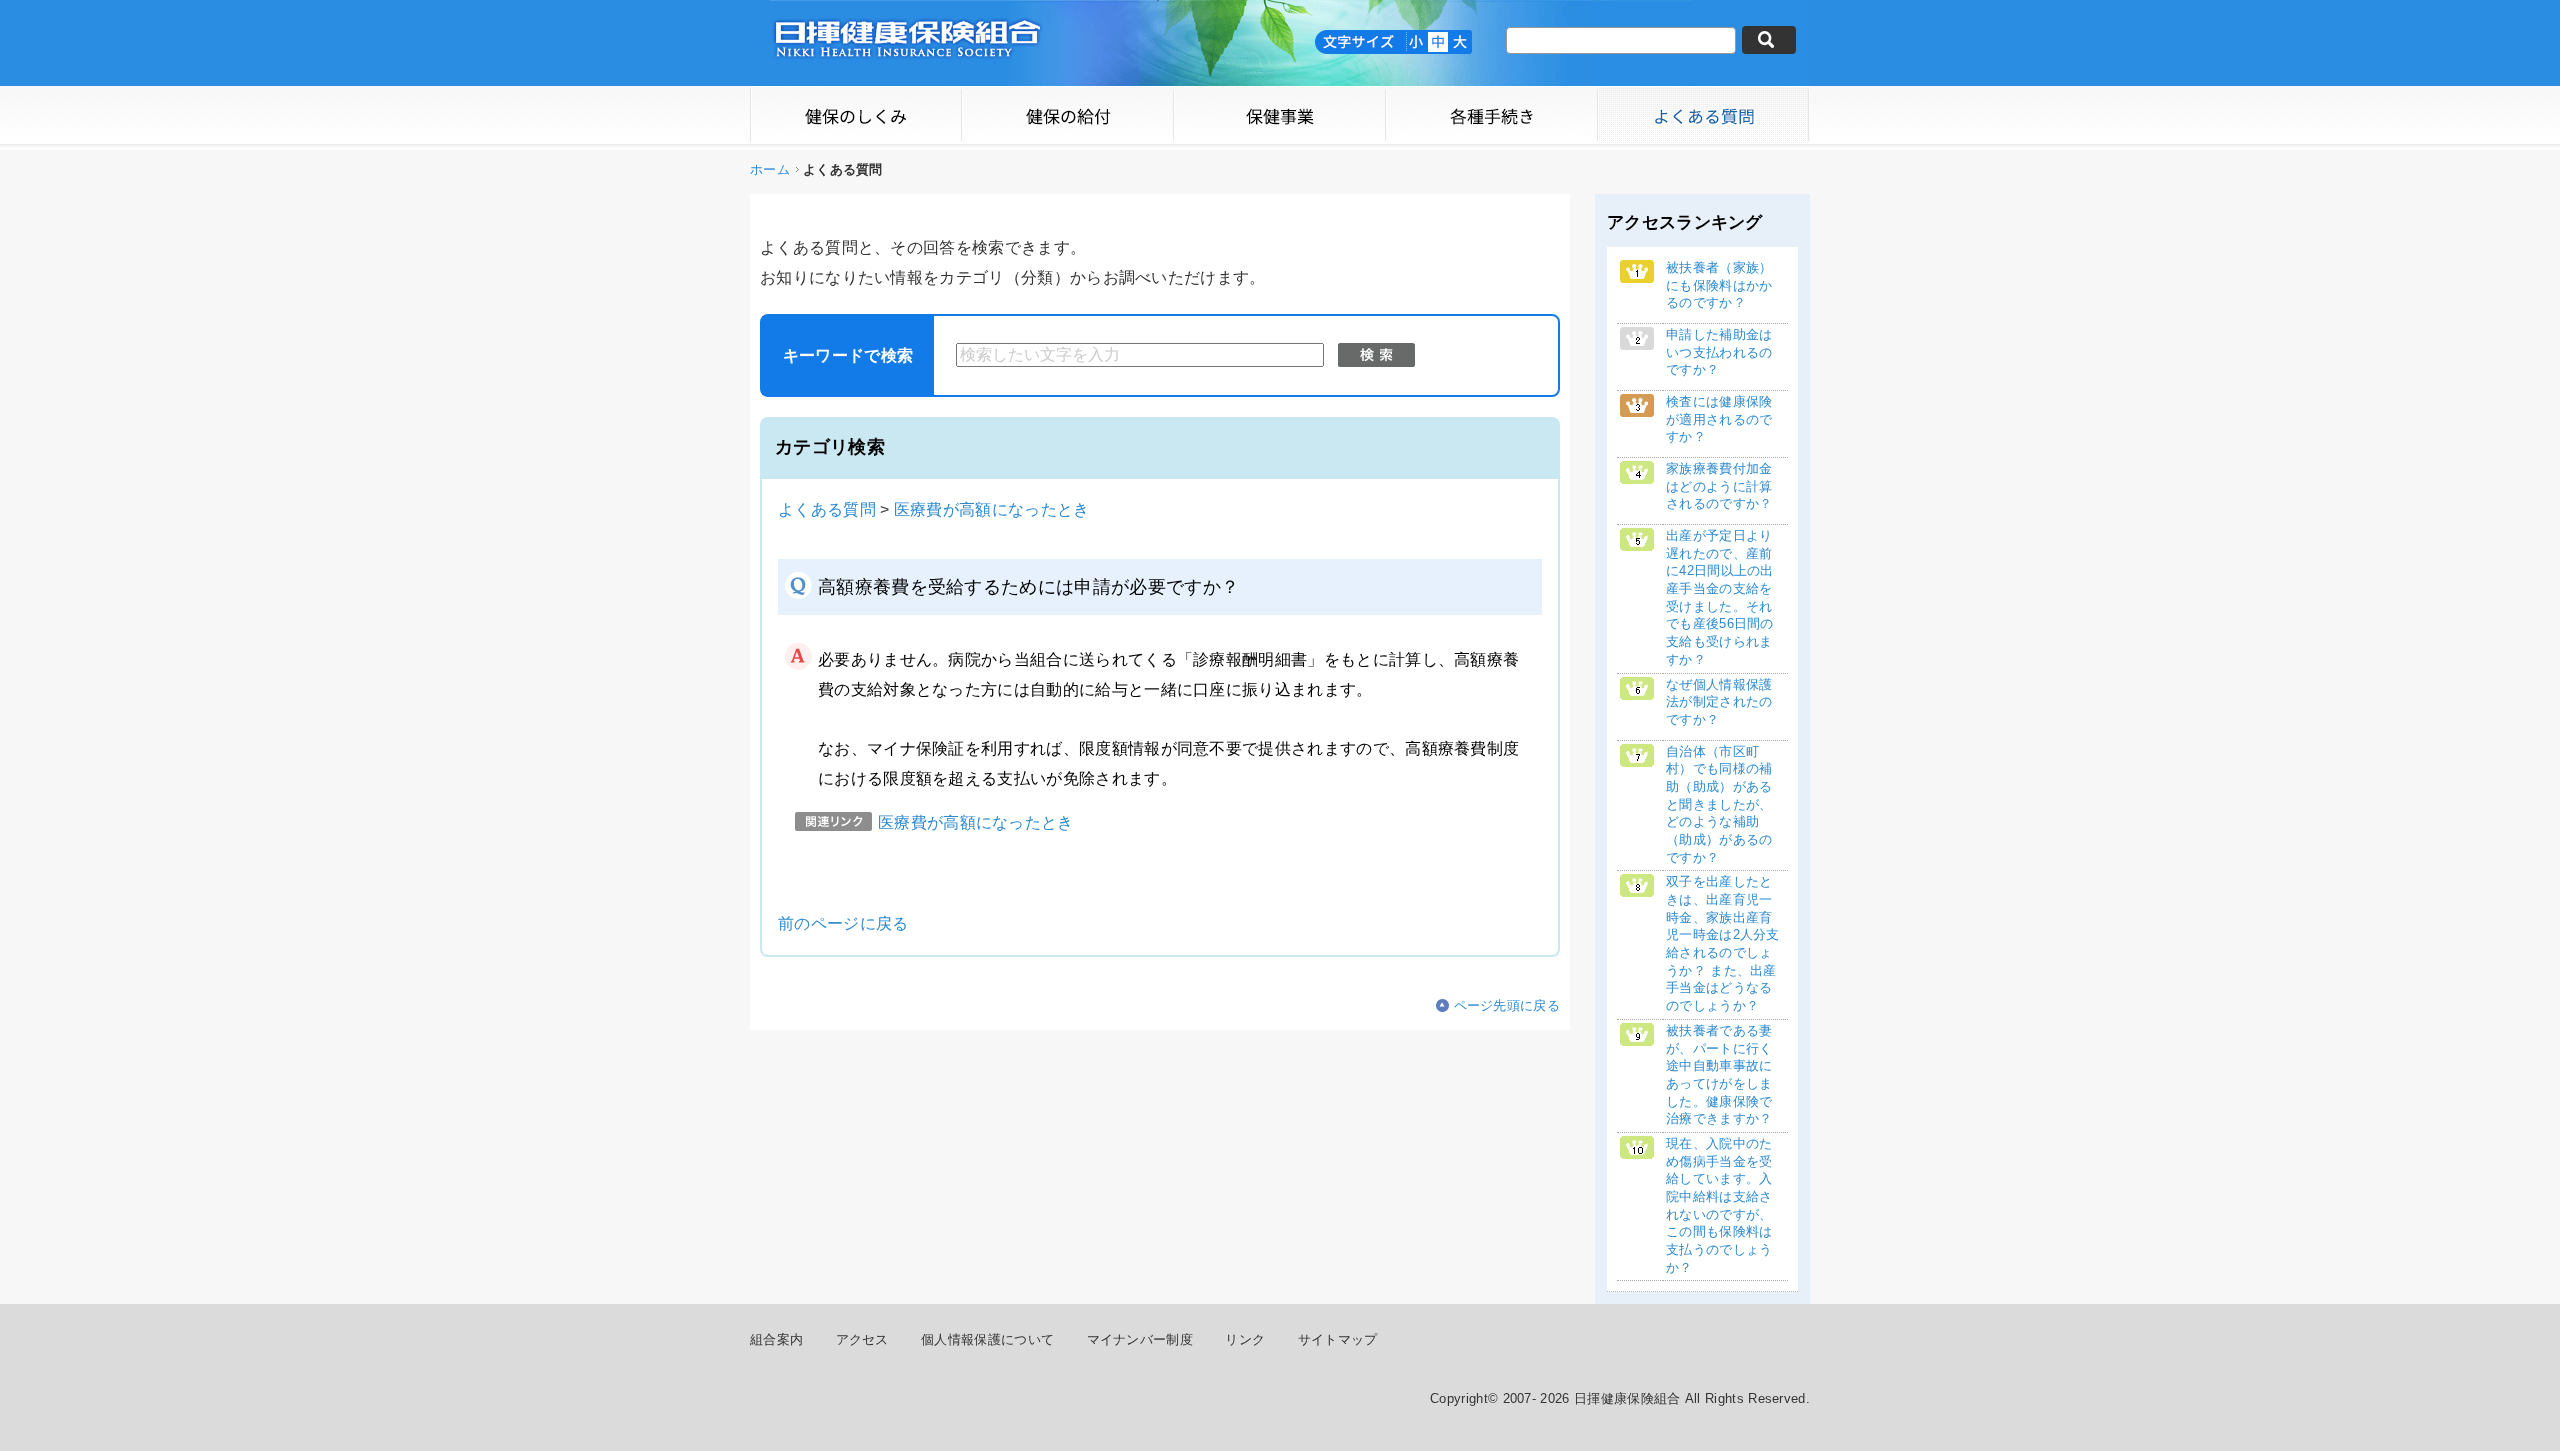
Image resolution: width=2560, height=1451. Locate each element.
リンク (1245, 1339)
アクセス (862, 1339)
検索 (1376, 355)
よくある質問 (827, 509)
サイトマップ (1338, 1339)
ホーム (770, 169)
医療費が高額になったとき (992, 509)
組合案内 (776, 1339)
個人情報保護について (987, 1339)
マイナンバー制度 (1140, 1339)
